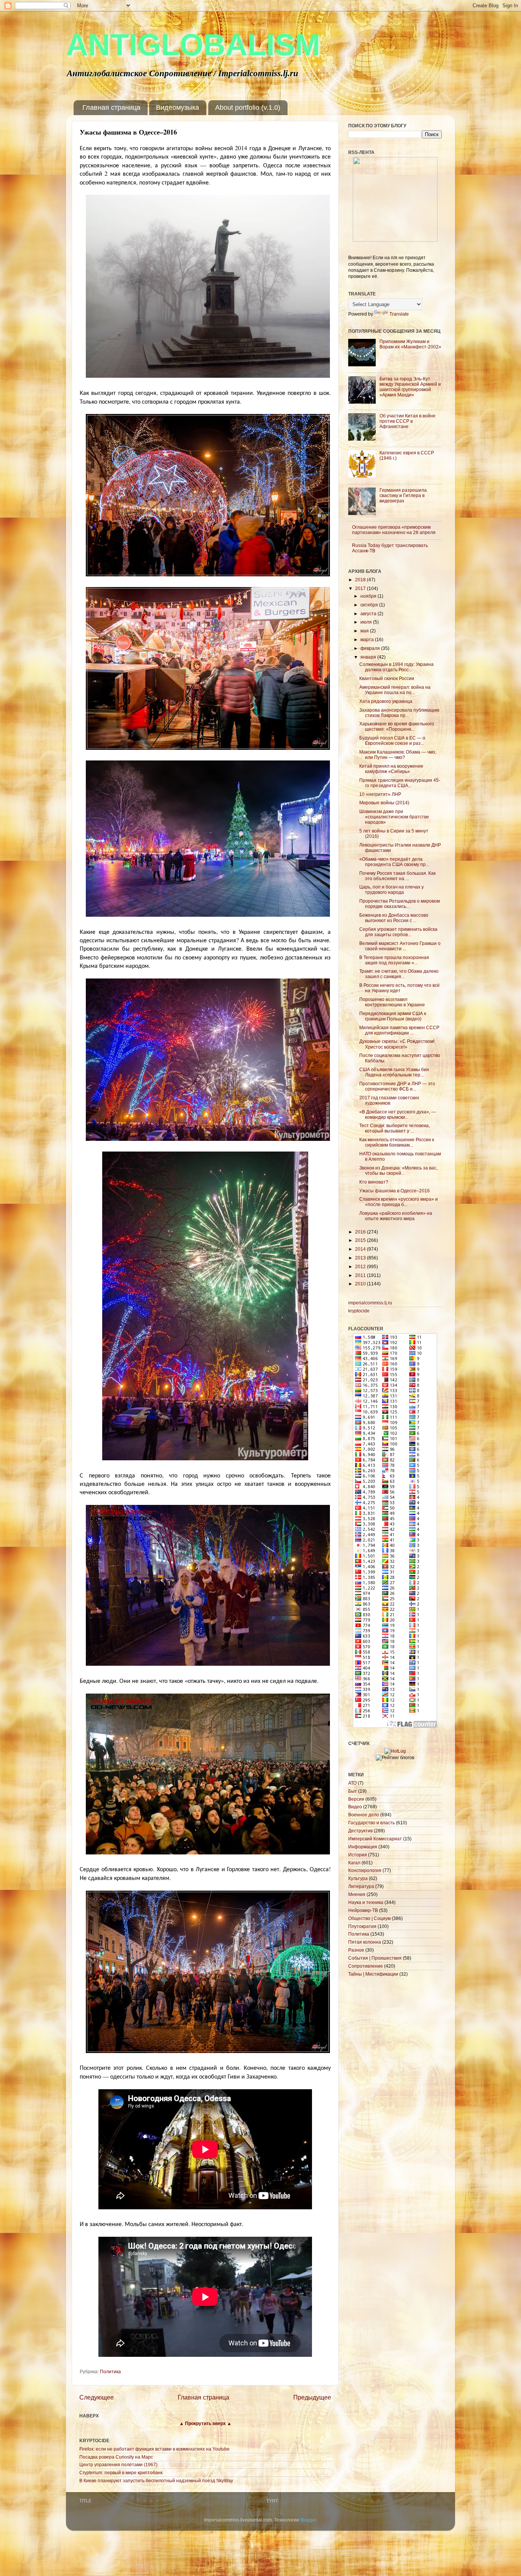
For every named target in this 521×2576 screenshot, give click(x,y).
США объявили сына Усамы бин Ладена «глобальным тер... (394, 1072)
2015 (361, 1240)
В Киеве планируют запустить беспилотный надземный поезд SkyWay (156, 2481)
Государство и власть (371, 1823)
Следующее (96, 2397)
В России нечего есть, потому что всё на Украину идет (400, 988)
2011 (361, 1275)
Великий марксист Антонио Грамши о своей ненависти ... (400, 946)
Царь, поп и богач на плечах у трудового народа (392, 889)
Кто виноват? (374, 1182)
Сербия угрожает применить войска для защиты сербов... (398, 932)
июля (367, 622)
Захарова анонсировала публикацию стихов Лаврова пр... (399, 713)
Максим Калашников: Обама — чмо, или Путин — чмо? (398, 755)
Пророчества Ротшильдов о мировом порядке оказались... (400, 904)
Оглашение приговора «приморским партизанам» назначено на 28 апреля (394, 530)
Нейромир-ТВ (363, 1910)
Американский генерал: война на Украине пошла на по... (395, 690)
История (358, 1855)
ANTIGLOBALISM (193, 45)
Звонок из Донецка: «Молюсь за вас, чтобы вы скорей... (398, 1170)
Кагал (354, 1863)
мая (365, 631)
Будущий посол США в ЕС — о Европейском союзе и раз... (392, 740)
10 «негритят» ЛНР (380, 794)
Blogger (308, 2520)
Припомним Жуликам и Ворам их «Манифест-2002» (410, 344)
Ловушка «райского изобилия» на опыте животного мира (396, 1216)
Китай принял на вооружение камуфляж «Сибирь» (391, 769)
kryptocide (359, 1311)
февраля (371, 648)
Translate (399, 314)
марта (368, 639)
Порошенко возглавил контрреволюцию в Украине (392, 1002)
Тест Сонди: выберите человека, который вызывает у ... (395, 1128)
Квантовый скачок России (387, 678)
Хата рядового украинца (386, 701)
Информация (363, 1847)
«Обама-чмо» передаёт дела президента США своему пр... (394, 862)
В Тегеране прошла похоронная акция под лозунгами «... (394, 960)
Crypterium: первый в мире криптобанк (121, 2473)
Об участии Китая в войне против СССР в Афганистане (408, 421)
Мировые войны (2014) (384, 803)
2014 (361, 1249)
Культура (358, 1878)
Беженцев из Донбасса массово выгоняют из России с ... (394, 918)
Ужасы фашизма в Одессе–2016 (395, 1191)
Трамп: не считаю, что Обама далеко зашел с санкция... (399, 974)
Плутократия (362, 1926)
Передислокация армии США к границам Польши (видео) (393, 1016)
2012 (361, 1266)
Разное (356, 1950)
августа (369, 614)
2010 (361, 1284)
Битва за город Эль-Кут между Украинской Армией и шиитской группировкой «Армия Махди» (410, 387)
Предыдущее (312, 2397)
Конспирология (365, 1870)
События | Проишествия (375, 1958)
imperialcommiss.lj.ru (370, 1303)
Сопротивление (366, 1966)
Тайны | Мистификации (373, 1974)
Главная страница (111, 107)
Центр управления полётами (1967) (118, 2465)
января (369, 657)
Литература (361, 1886)
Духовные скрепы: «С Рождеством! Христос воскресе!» (397, 1044)
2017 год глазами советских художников (389, 1100)
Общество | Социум (369, 1918)
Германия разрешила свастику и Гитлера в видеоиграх (403, 495)
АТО (352, 1783)
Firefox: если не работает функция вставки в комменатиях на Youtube (154, 2449)
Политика (110, 2371)
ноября (369, 596)
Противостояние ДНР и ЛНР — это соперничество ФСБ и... (397, 1086)
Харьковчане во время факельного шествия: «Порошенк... (397, 726)
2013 (361, 1258)
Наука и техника (366, 1902)
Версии (356, 1799)
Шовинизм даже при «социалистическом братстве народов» (394, 817)
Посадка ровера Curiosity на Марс (116, 2457)
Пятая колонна (365, 1942)
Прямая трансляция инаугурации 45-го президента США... (400, 783)
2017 (361, 588)
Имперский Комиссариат (375, 1839)
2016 (361, 1232)
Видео (355, 1807)
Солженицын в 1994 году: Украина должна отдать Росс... (396, 667)
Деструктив (360, 1831)
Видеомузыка (178, 107)
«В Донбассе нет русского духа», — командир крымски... (398, 1114)
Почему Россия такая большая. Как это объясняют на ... (397, 876)
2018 (361, 580)
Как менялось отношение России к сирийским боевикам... (397, 1142)
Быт (353, 1791)
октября (370, 605)
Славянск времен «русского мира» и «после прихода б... (399, 1202)
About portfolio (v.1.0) (248, 107)
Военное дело (364, 1815)
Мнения (357, 1894)
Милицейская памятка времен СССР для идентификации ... (399, 1030)
